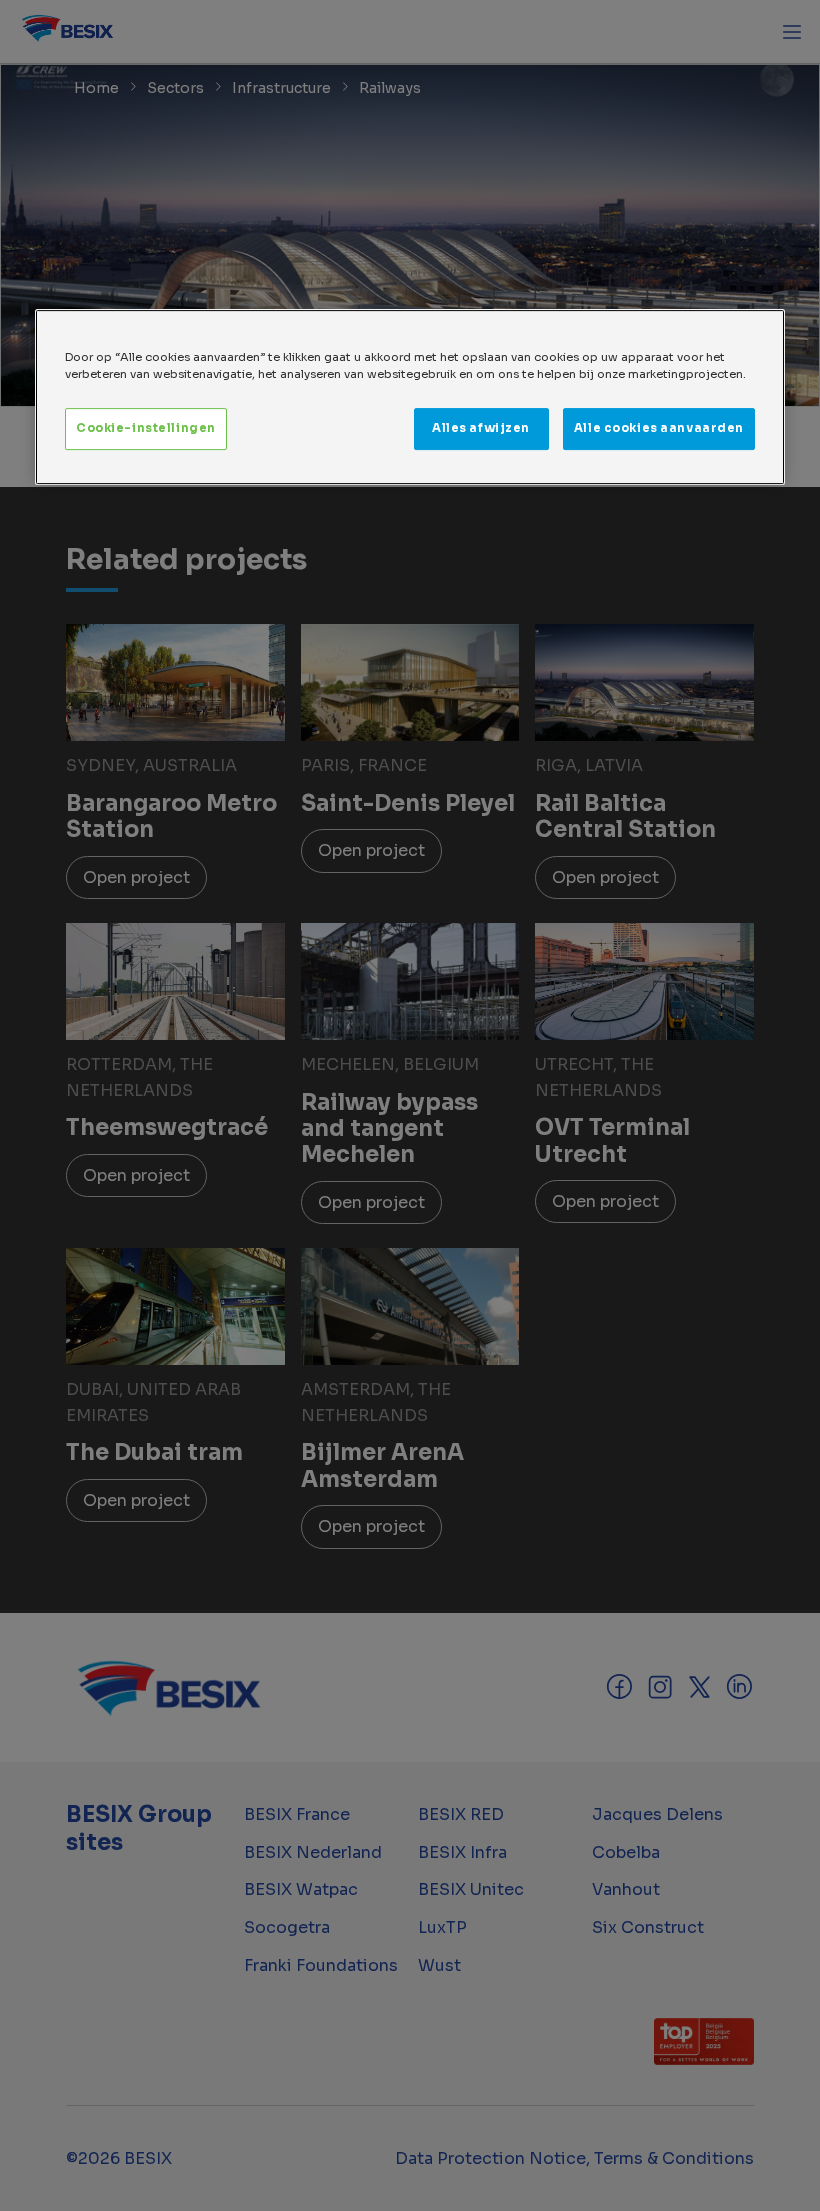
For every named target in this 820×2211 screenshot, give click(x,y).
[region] (410, 397)
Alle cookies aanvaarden (659, 428)
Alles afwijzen (481, 428)
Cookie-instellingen (146, 428)
